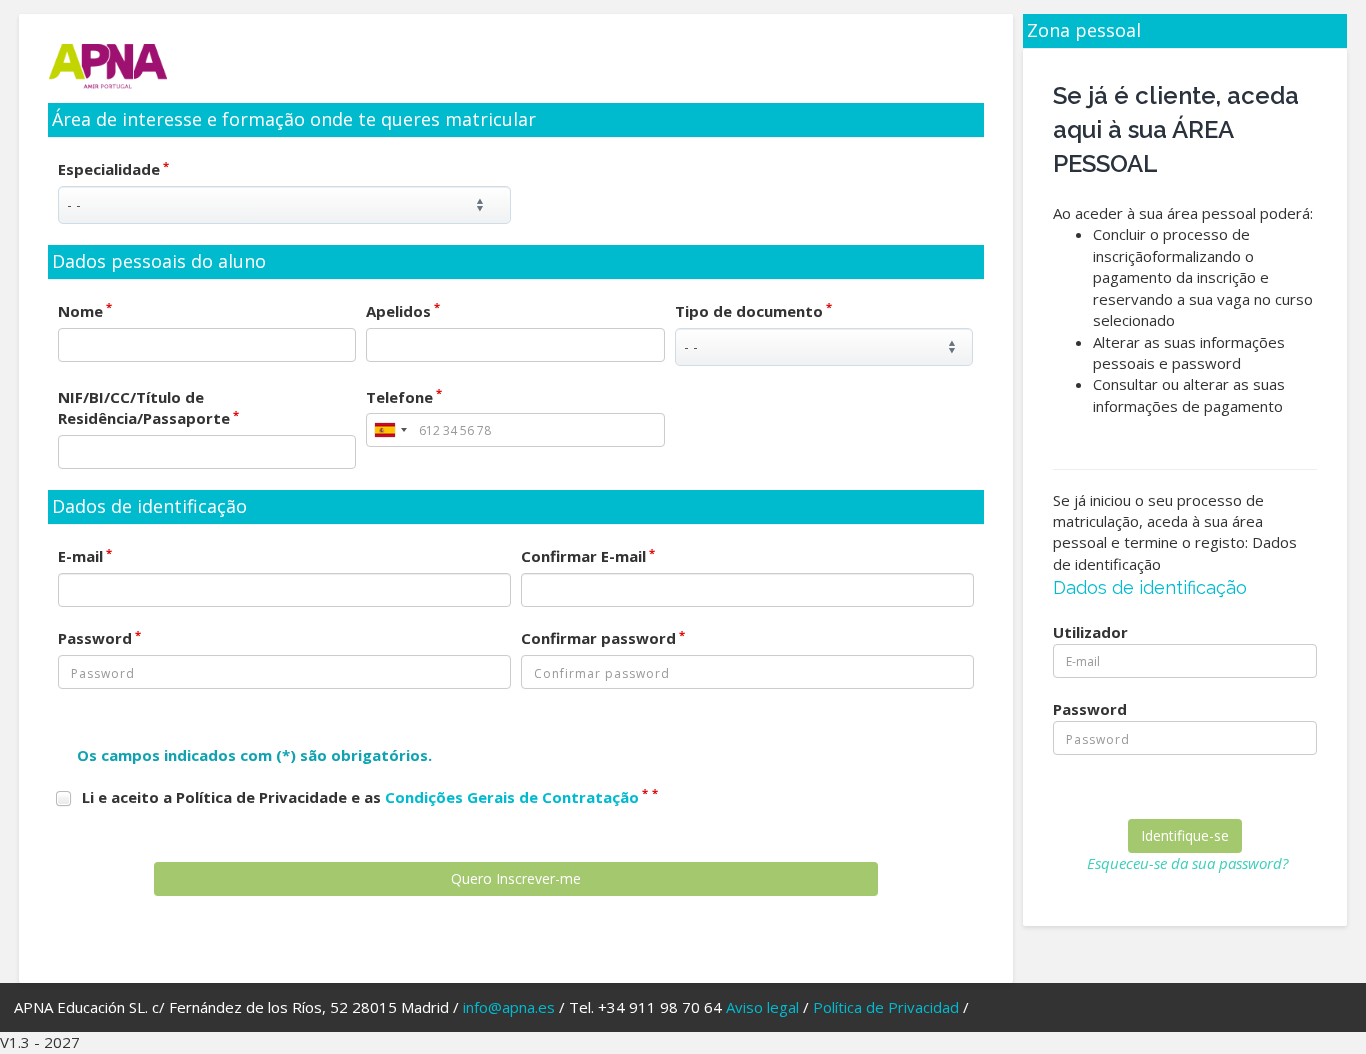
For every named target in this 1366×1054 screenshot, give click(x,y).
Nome (85, 311)
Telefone (404, 397)
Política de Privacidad (886, 1007)
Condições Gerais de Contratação (512, 797)
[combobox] (390, 430)
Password (99, 638)
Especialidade (113, 169)
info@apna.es (509, 1007)
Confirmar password (603, 638)
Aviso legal (762, 1007)
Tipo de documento (753, 311)
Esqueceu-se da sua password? (1187, 863)
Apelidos (403, 311)
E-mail (85, 556)
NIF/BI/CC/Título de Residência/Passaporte (148, 407)
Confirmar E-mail (588, 556)
